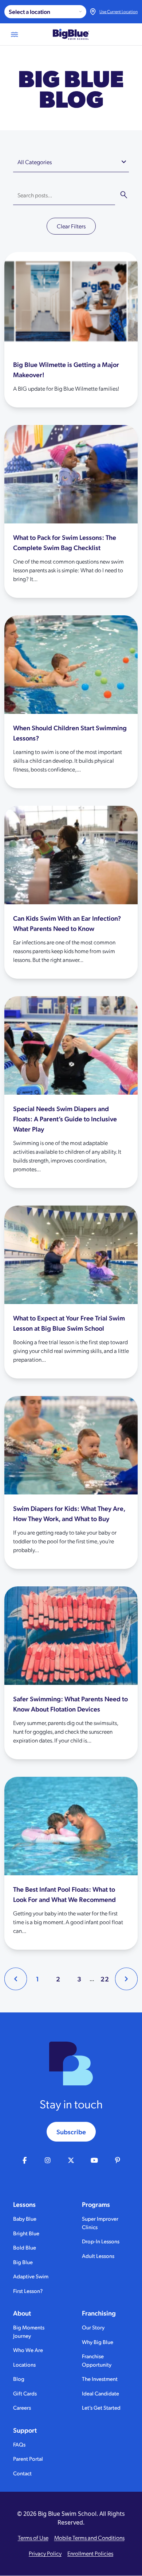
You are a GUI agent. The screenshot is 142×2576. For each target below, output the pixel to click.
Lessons (24, 2204)
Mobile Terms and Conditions (89, 2538)
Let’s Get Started (101, 2407)
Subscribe (71, 2132)
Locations (24, 2364)
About (22, 2313)
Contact (22, 2473)
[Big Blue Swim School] (71, 34)
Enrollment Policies (90, 2553)
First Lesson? (28, 2291)
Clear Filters (71, 226)
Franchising (99, 2313)
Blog (19, 2378)
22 (105, 1979)
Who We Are (28, 2350)
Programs (96, 2204)
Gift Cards (25, 2393)
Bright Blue (26, 2233)
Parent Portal (28, 2458)
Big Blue (23, 2262)
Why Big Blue (98, 2342)
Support (25, 2430)
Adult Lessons (98, 2256)
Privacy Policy (45, 2553)
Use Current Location (119, 11)
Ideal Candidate (100, 2393)
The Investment (100, 2378)
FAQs (19, 2444)
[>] (126, 1979)
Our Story (93, 2327)
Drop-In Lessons (101, 2241)
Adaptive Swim (31, 2276)
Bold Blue (25, 2247)
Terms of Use (33, 2538)
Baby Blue (25, 2218)
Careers (22, 2407)
